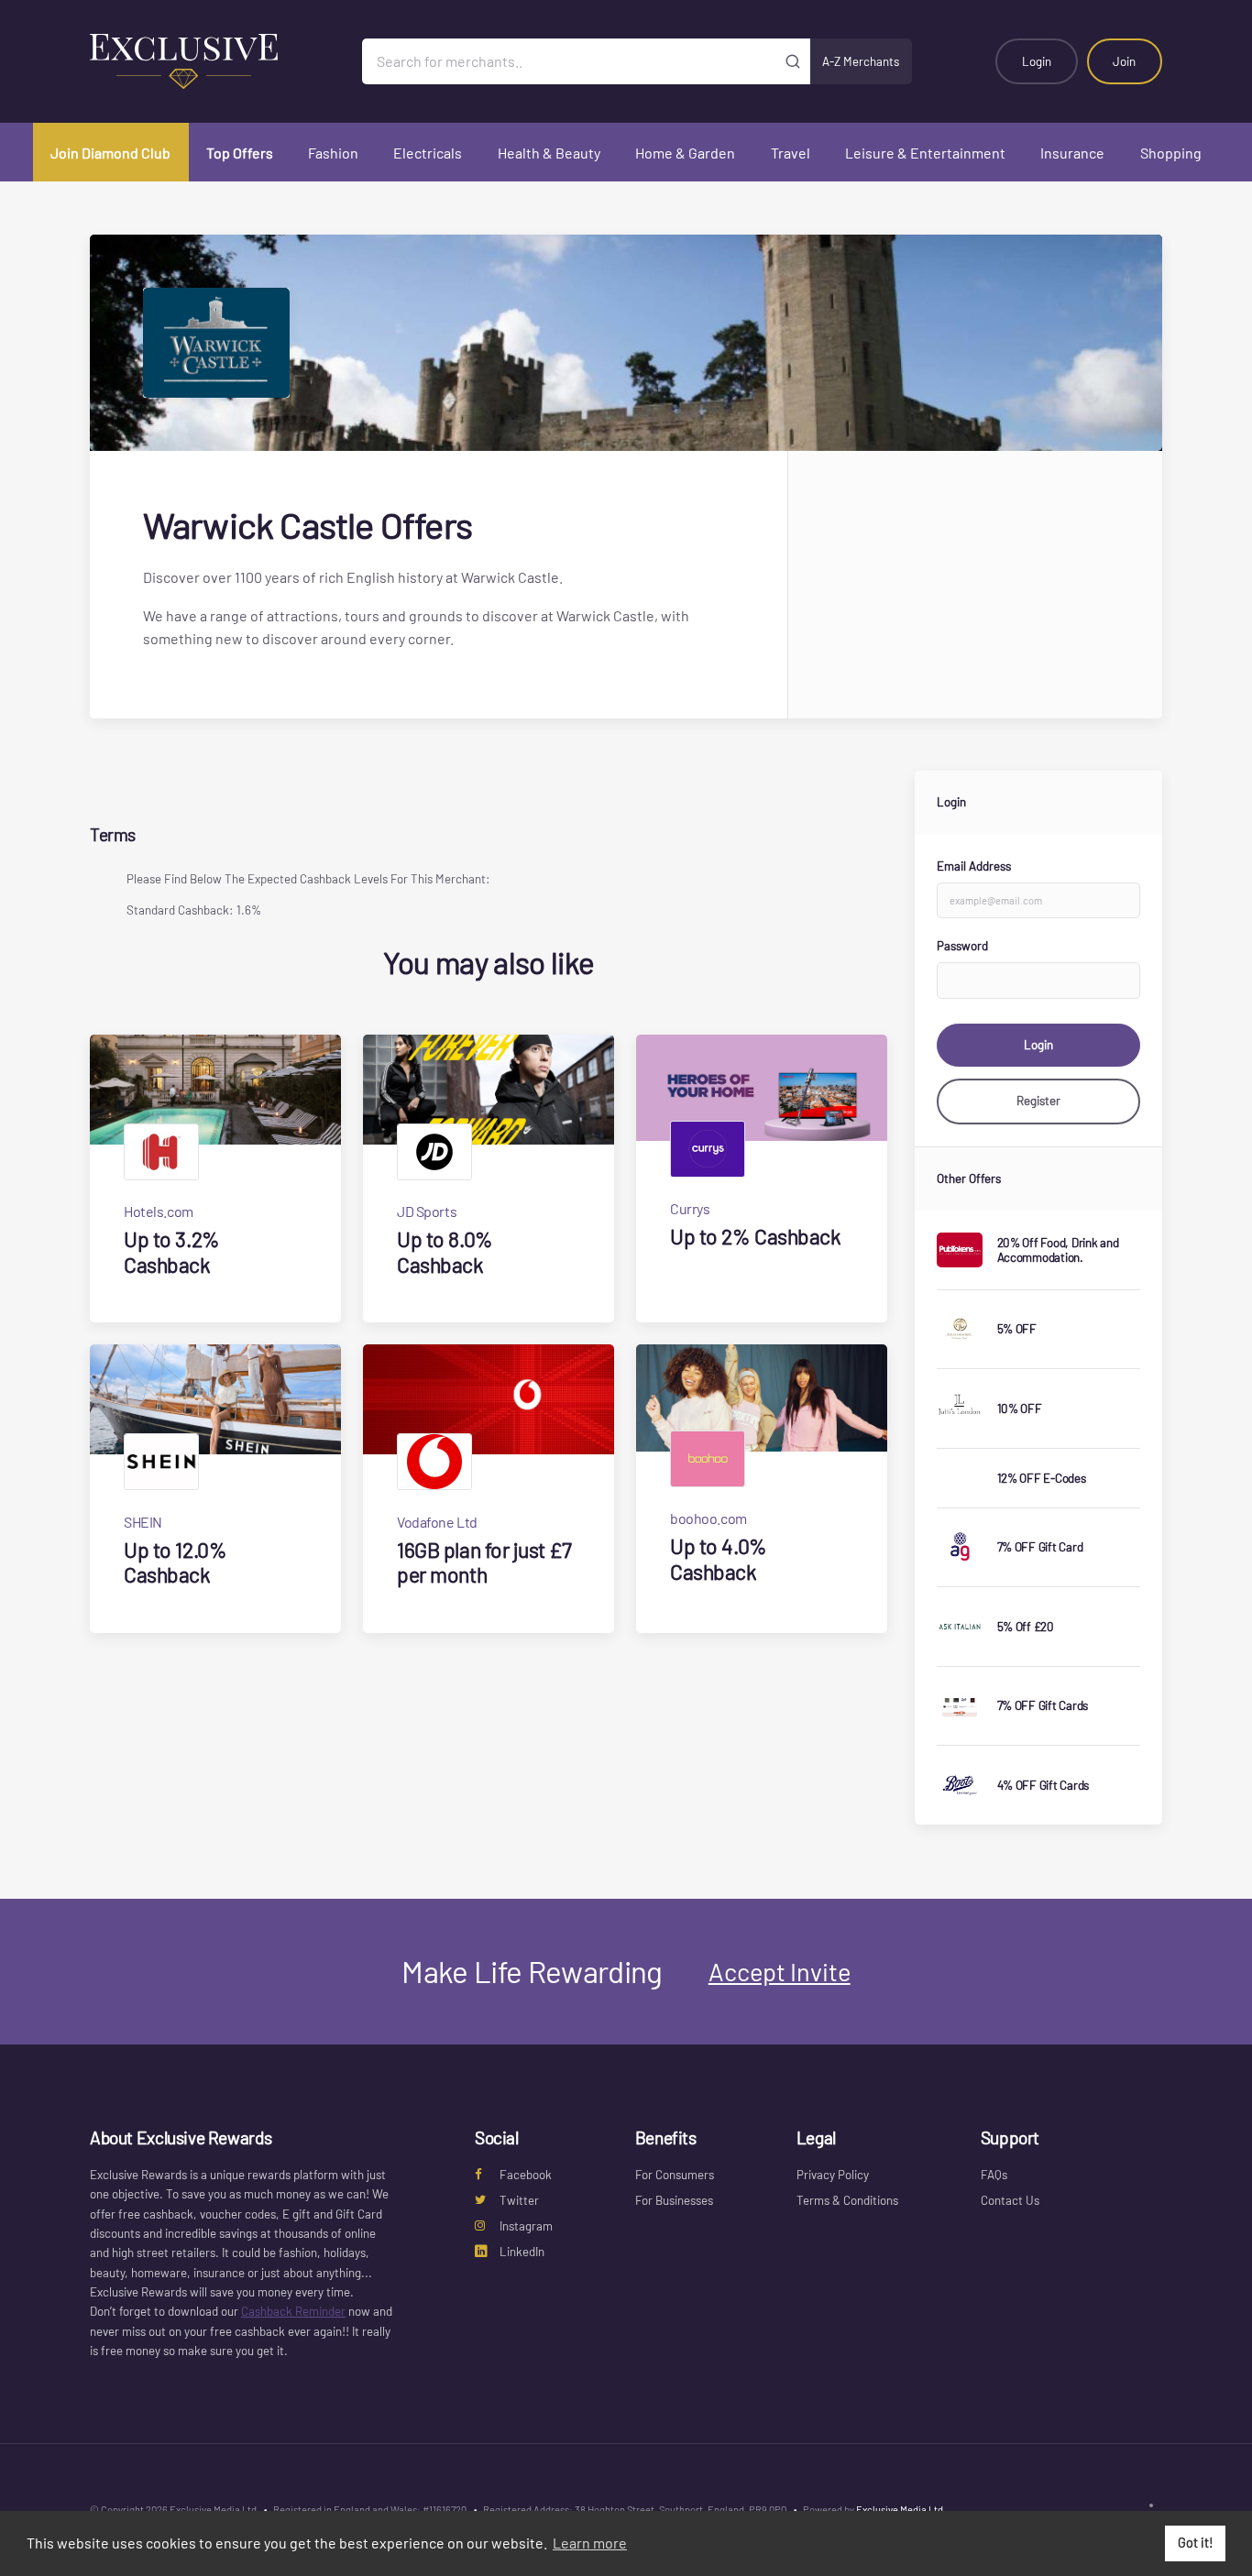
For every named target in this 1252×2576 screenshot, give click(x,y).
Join (1124, 61)
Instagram (526, 2226)
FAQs (994, 2175)
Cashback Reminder (293, 2311)
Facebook (526, 2175)
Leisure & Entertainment (925, 153)
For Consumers (675, 2175)
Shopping (1171, 153)
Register (1038, 1101)
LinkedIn (522, 2252)
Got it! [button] (1196, 2543)
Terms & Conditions (847, 2200)
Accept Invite (780, 1971)
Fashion (333, 153)
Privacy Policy (833, 2175)
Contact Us (1010, 2200)
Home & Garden (685, 153)
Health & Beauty (549, 153)
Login (1037, 61)
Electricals (428, 153)
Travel (791, 153)
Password (962, 946)
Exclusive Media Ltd (900, 2510)
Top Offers (240, 153)
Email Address (974, 866)
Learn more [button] (590, 2543)
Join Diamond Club (110, 153)
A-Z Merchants (861, 61)
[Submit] (793, 61)
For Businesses (674, 2200)
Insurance (1072, 153)
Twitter (519, 2200)
